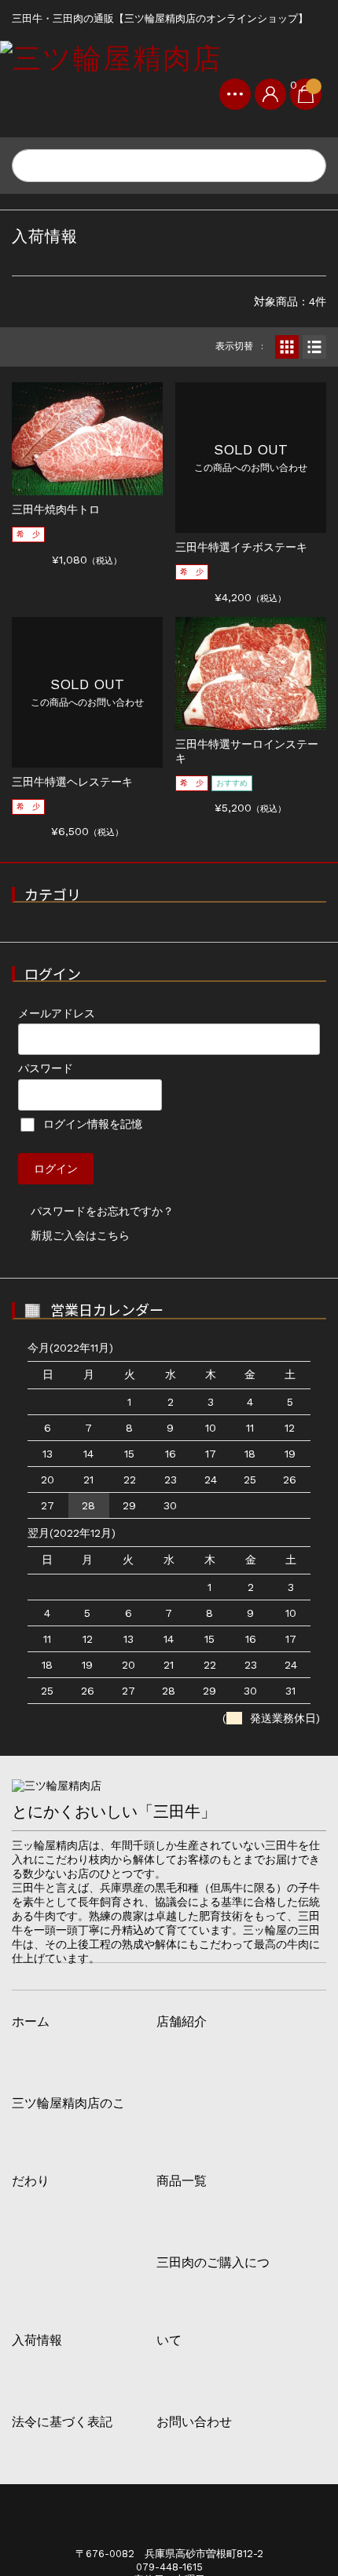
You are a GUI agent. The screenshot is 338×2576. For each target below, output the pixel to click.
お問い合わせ (194, 2422)
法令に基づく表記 (62, 2422)
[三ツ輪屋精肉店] (111, 58)
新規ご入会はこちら (80, 1235)
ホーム (31, 2022)
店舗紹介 (182, 2022)
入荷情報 (37, 2341)
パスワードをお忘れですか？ (102, 1211)
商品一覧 (182, 2181)
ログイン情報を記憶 (91, 1124)
